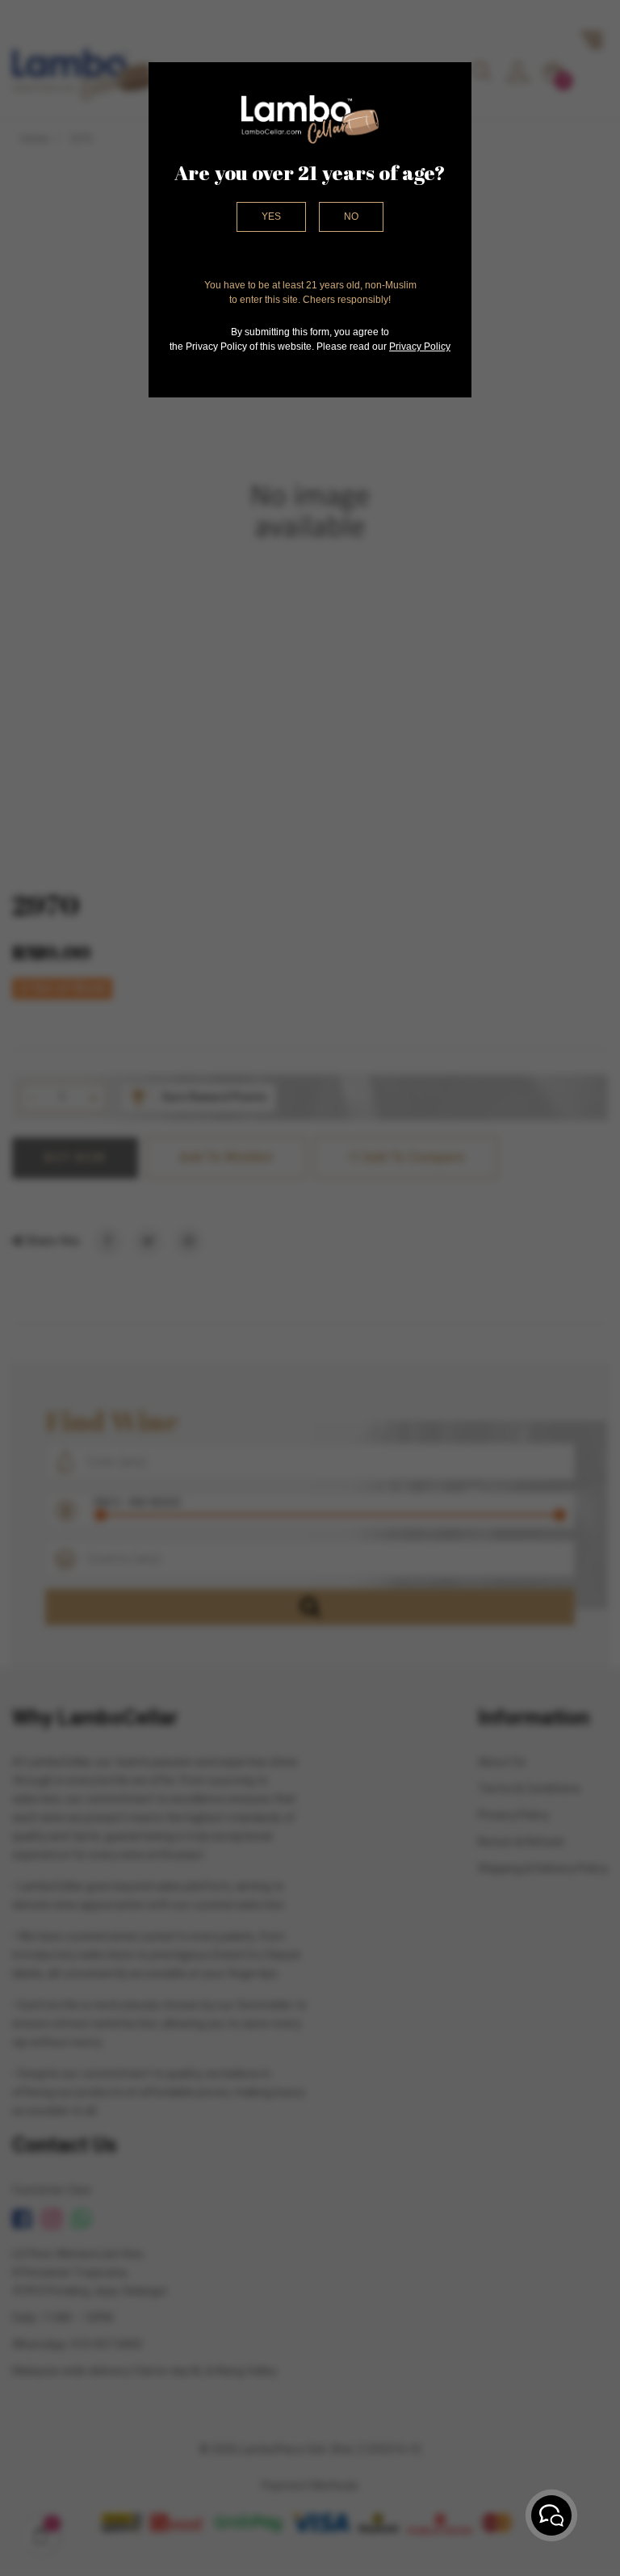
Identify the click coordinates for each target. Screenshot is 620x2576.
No (351, 216)
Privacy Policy (420, 347)
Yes (271, 216)
